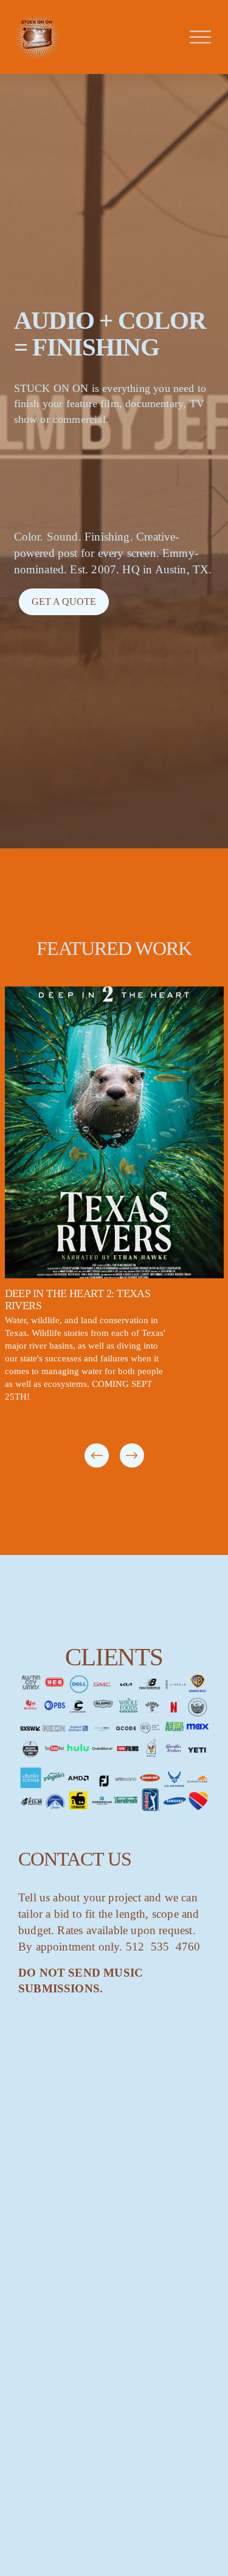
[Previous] (97, 1455)
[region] (114, 1228)
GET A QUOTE (64, 602)
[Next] (132, 1455)
